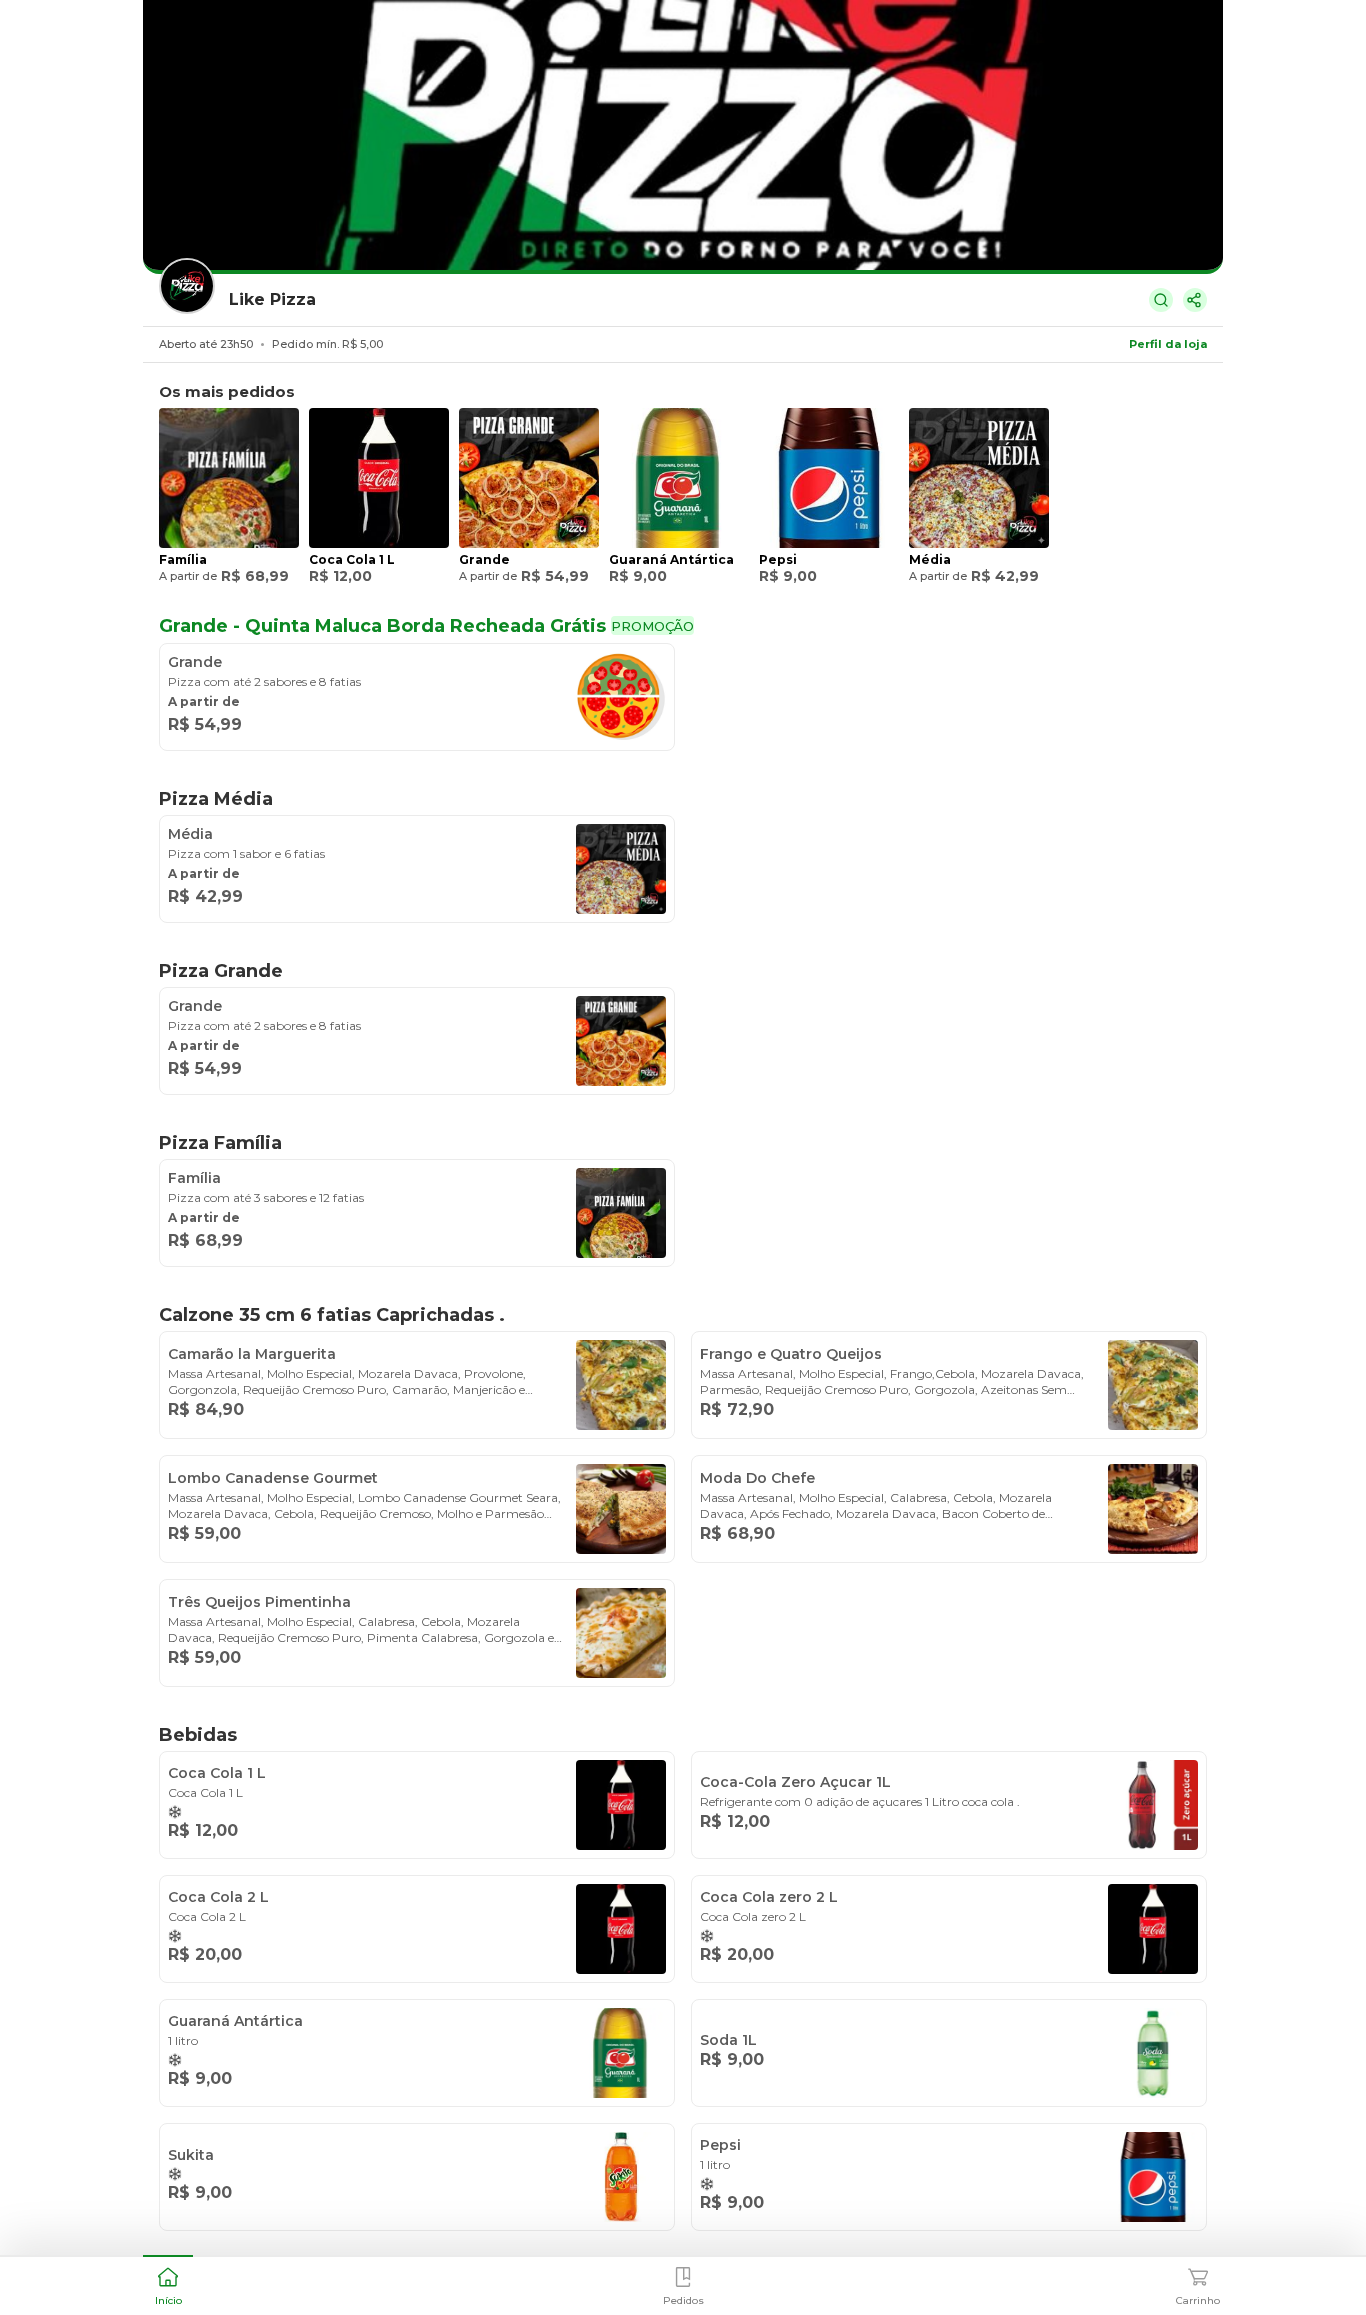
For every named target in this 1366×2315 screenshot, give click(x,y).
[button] (168, 2284)
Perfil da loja (1168, 344)
